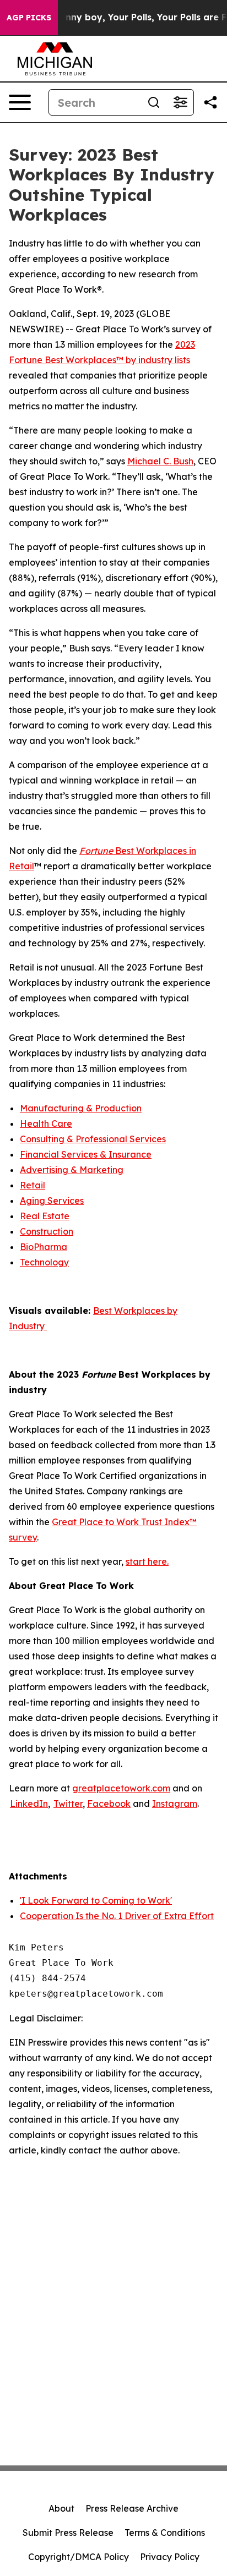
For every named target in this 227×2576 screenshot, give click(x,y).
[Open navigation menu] (20, 102)
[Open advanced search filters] (180, 102)
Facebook (109, 1804)
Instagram (175, 1804)
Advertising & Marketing (72, 1170)
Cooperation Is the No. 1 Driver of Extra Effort (117, 1916)
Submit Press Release (68, 2533)
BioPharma (44, 1247)
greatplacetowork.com (121, 1788)
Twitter (68, 1804)
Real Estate (45, 1216)
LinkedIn (29, 1804)
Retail (33, 1185)
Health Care (46, 1123)
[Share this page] (210, 102)
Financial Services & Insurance (86, 1154)
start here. (147, 1561)
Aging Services (52, 1201)
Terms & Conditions (165, 2533)
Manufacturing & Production (81, 1108)
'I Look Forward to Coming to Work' (96, 1900)
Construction (47, 1231)
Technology (44, 1262)
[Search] (154, 102)
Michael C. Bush (160, 461)
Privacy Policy (170, 2557)
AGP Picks (29, 18)
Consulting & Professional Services (93, 1139)
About (61, 2508)
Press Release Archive (132, 2508)
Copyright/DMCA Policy (79, 2557)
